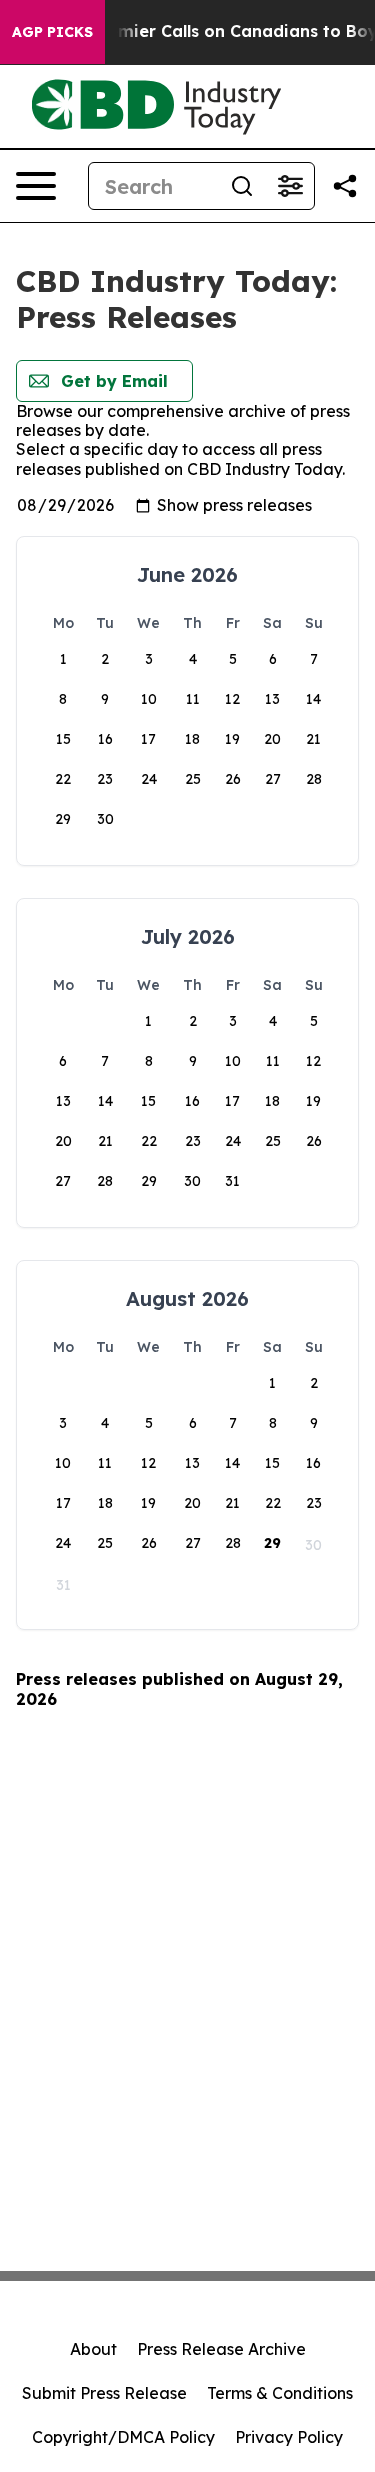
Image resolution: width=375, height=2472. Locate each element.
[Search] (242, 186)
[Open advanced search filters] (290, 186)
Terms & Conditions (280, 2393)
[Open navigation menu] (36, 186)
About (93, 2349)
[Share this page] (345, 186)
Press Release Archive (221, 2349)
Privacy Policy (289, 2437)
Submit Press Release (104, 2393)
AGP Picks (52, 32)
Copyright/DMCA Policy (123, 2437)
